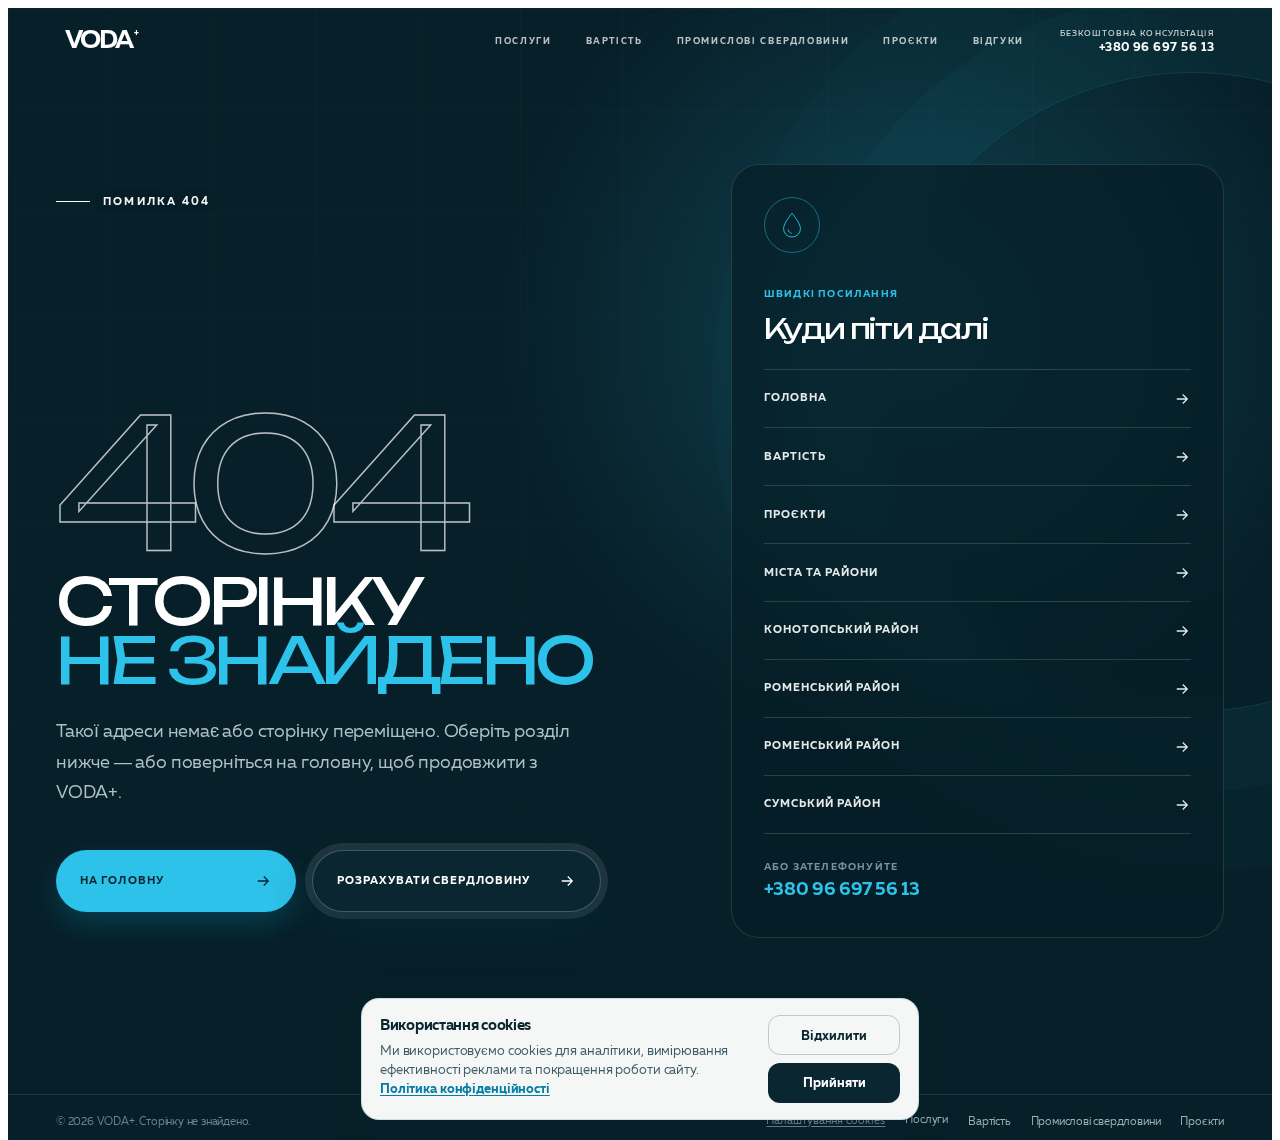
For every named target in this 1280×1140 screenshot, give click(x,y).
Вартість (614, 41)
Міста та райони (821, 573)
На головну (122, 881)
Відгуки (998, 41)
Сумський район (822, 804)
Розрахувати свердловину (433, 881)
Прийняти (834, 1083)
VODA (102, 42)
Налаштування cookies (825, 1121)
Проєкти (910, 41)
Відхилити (834, 1036)
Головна (795, 398)
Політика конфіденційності (465, 1089)
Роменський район (832, 688)
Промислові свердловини (763, 41)
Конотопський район (841, 630)
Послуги (523, 41)
